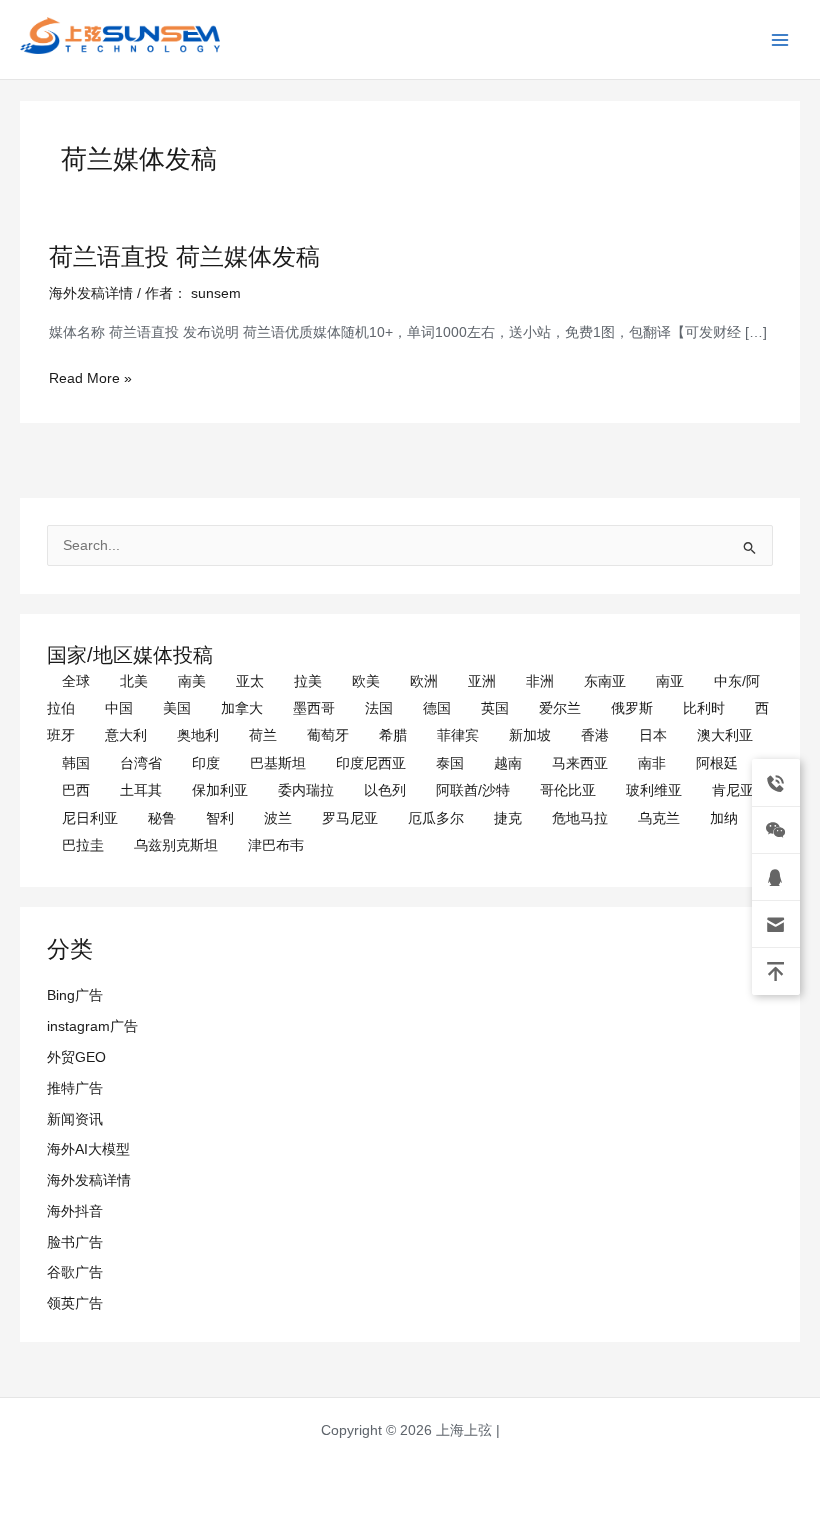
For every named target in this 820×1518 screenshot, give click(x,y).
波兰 (278, 818)
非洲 (540, 681)
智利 (220, 818)
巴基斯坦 (278, 763)
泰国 (450, 763)
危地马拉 (580, 818)
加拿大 (242, 708)
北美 (134, 681)
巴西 (76, 790)
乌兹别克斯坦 (176, 845)
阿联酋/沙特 (473, 790)
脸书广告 (75, 1242)
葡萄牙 (328, 735)
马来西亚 (580, 763)
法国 (379, 708)
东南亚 (605, 681)
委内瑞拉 (306, 790)
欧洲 (424, 681)
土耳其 (141, 790)
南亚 (670, 681)
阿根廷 (717, 763)
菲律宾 (458, 735)
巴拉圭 (83, 845)
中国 (119, 708)
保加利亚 (220, 790)
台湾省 (141, 763)
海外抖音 (75, 1211)
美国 (177, 708)
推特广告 (75, 1088)
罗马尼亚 (350, 818)
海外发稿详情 (89, 1180)
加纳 (724, 818)
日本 (653, 735)
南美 (192, 681)
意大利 (126, 735)
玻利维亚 (654, 790)
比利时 (704, 708)
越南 (508, 763)
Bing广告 (75, 995)
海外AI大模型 (88, 1149)
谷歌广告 (75, 1272)
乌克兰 (659, 818)
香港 (595, 735)
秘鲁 (162, 818)
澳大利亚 (725, 735)
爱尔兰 (560, 708)
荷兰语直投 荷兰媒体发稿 (184, 257)
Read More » (90, 378)
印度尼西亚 (371, 763)
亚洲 (482, 681)
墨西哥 (314, 708)
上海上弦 (32, 57)
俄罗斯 (632, 708)
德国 (437, 708)
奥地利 (198, 735)
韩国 (76, 763)
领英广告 (75, 1303)
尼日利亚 (90, 818)
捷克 (508, 818)
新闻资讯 (75, 1119)
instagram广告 (92, 1026)
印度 (206, 763)
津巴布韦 (276, 845)
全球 (76, 681)
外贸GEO (76, 1057)
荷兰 (263, 735)
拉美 (308, 681)
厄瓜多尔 (436, 818)
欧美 (366, 681)
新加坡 (530, 735)
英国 (495, 708)
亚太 (250, 681)
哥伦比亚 (568, 790)
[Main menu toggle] (780, 39)
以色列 (385, 790)
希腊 (393, 735)
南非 (652, 763)
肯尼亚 (733, 790)
